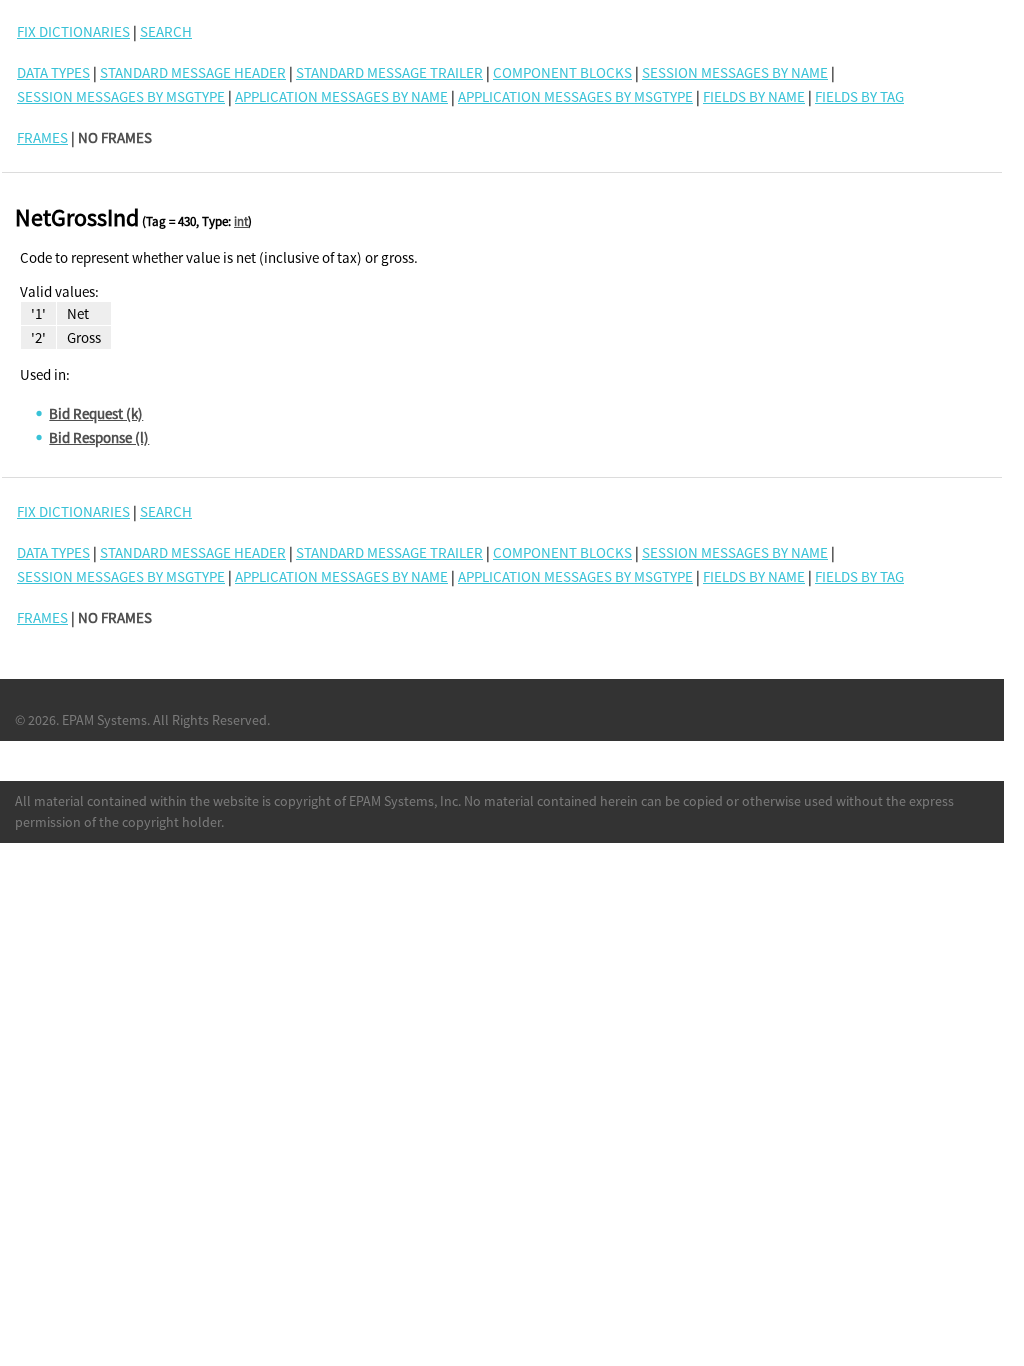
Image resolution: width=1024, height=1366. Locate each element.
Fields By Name (754, 96)
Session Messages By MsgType (121, 96)
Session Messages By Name (735, 72)
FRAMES (42, 137)
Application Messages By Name (341, 96)
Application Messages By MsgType (575, 96)
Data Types (53, 72)
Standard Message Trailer (389, 72)
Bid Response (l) (99, 437)
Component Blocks (562, 72)
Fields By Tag (859, 96)
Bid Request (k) (96, 413)
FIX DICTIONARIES (73, 31)
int (241, 221)
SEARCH (166, 31)
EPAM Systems (104, 720)
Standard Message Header (193, 72)
